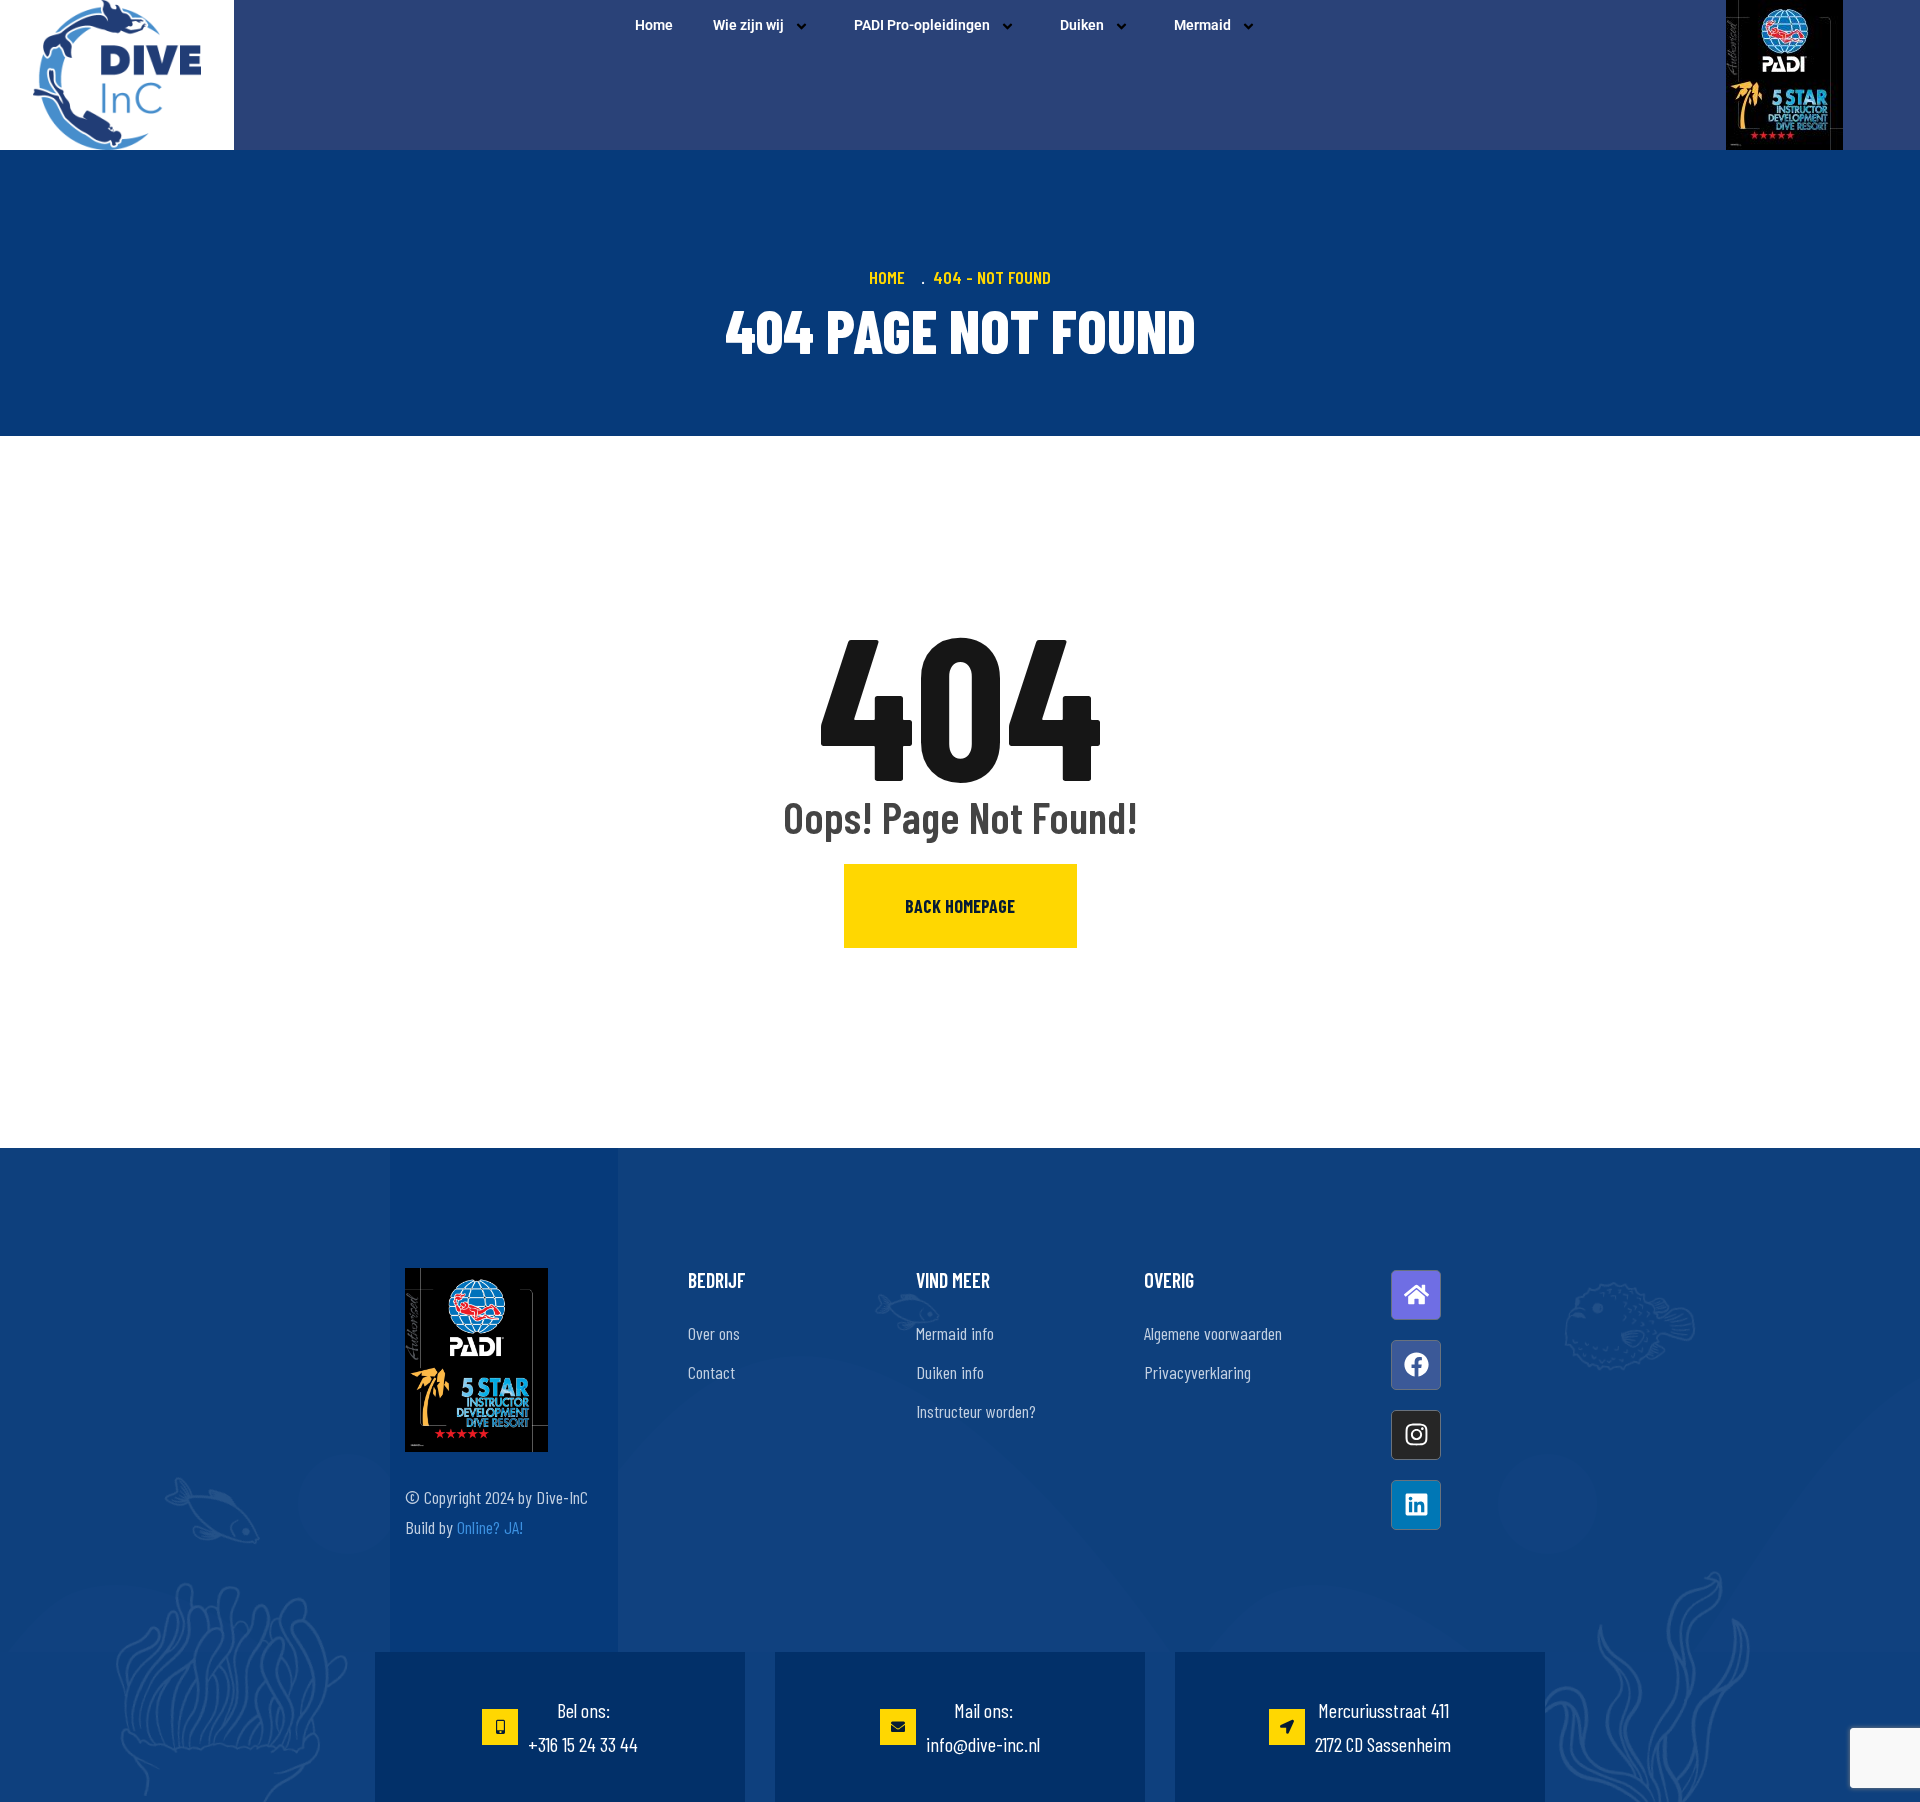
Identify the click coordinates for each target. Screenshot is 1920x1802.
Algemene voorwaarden (1213, 1333)
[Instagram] (1416, 1435)
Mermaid (1202, 25)
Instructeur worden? (976, 1411)
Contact (711, 1372)
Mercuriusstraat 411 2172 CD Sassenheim (1383, 1727)
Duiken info (950, 1372)
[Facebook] (1416, 1365)
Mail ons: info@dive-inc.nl (983, 1727)
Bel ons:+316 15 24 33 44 (583, 1727)
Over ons (714, 1333)
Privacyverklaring (1197, 1372)
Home (654, 25)
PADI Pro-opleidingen (922, 25)
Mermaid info (955, 1333)
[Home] (1416, 1295)
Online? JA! (490, 1527)
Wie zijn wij (748, 25)
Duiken (1082, 25)
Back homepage (960, 906)
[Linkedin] (1416, 1505)
